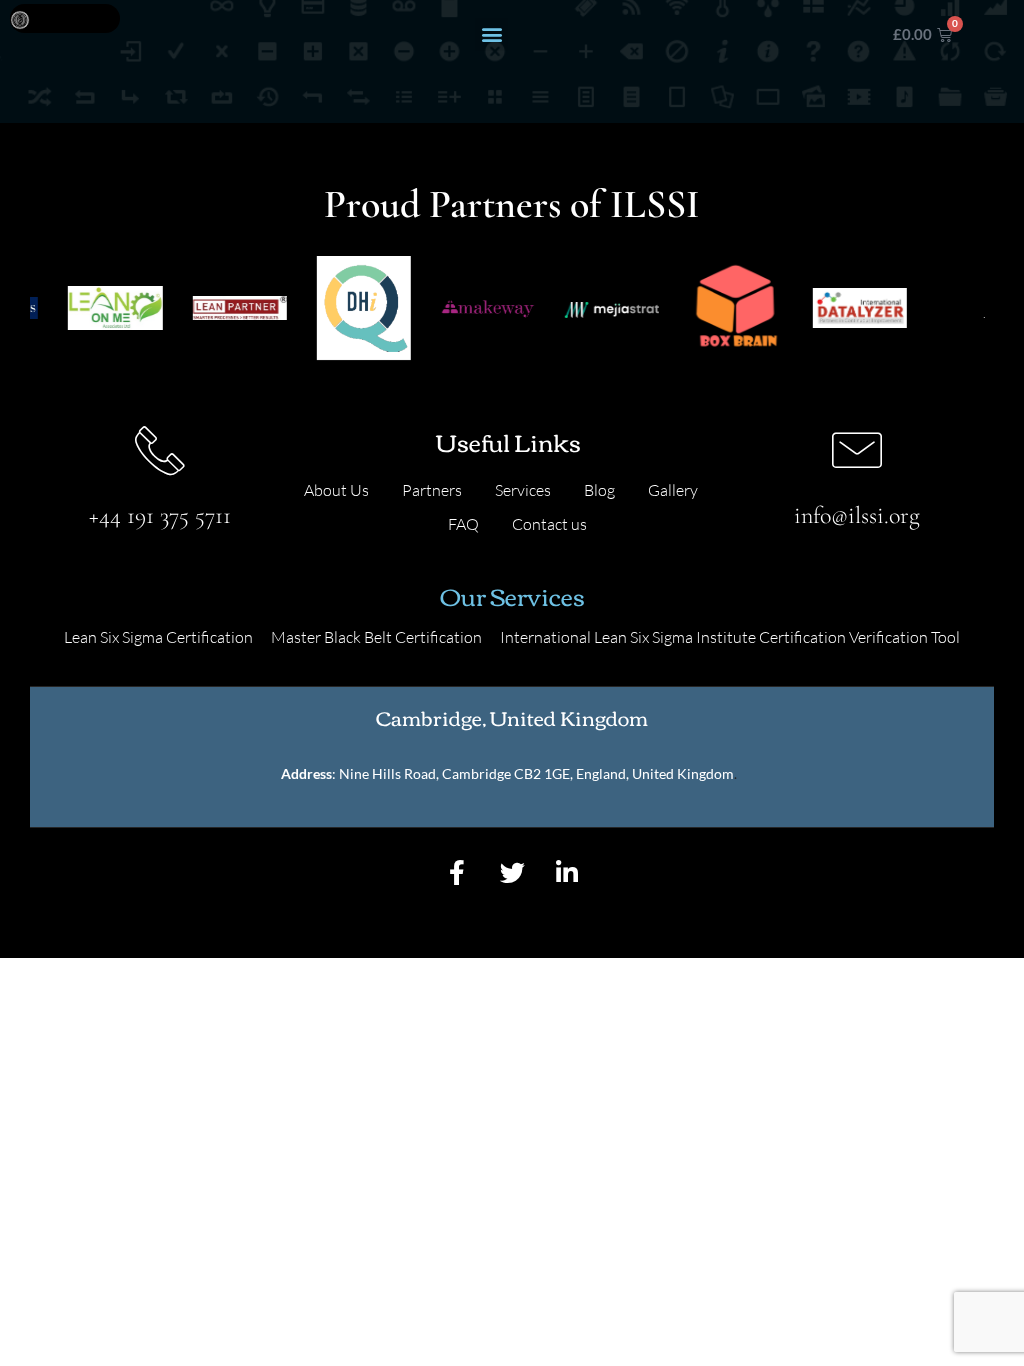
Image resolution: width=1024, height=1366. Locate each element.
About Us (336, 490)
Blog (599, 490)
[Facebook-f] (457, 872)
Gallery (673, 490)
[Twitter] (512, 872)
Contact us (549, 524)
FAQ (463, 524)
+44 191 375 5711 (160, 515)
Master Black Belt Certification (376, 637)
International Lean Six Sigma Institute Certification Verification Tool (730, 637)
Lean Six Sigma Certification (158, 637)
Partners (432, 490)
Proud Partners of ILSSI (512, 204)
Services (523, 490)
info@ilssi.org (857, 515)
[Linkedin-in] (567, 872)
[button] (491, 34)
